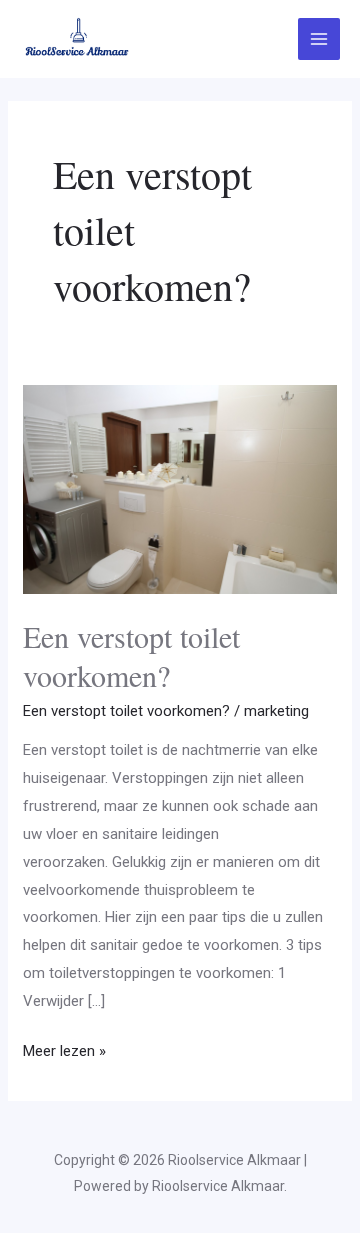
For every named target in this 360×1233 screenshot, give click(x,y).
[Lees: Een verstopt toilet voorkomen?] (180, 489)
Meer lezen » (64, 1049)
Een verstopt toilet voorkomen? (131, 655)
